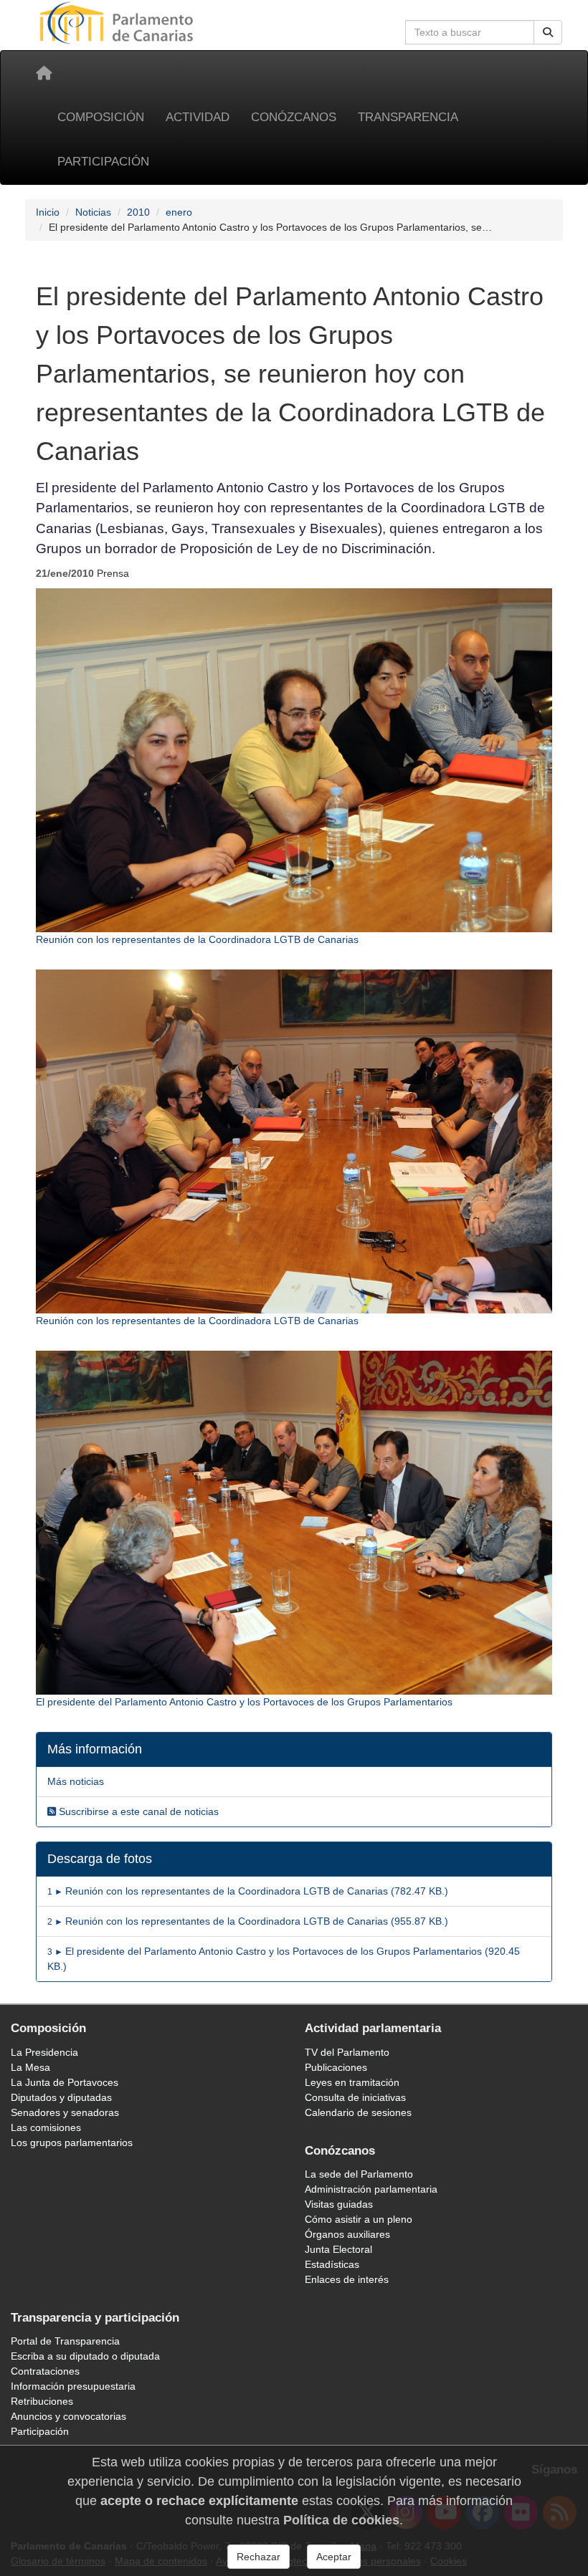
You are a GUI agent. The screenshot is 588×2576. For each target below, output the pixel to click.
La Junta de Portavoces (65, 2082)
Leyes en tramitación (352, 2082)
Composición (101, 117)
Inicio (48, 212)
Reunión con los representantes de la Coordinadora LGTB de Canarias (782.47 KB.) (248, 1891)
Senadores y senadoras (65, 2112)
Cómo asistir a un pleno (359, 2219)
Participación (103, 162)
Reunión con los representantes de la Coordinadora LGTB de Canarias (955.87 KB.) (248, 1921)
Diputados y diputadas (61, 2097)
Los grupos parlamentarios (72, 2142)
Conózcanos (294, 117)
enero (179, 212)
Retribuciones (42, 2401)
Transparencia (408, 117)
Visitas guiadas (339, 2204)
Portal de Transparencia (65, 2341)
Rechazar (259, 2557)
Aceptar (334, 2557)
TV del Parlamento (347, 2052)
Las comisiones (46, 2127)
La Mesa (30, 2067)
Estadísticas (332, 2264)
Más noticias (76, 1781)
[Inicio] (44, 73)
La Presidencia (44, 2052)
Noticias (93, 212)
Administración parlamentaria (371, 2189)
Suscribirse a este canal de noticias (137, 1811)
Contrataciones (45, 2371)
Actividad (198, 117)
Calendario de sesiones (358, 2112)
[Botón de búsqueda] (548, 32)
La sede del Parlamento (359, 2174)
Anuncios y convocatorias (68, 2416)
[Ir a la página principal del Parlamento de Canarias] (118, 22)
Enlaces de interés (347, 2279)
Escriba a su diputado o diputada (85, 2356)
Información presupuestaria (73, 2386)
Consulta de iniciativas (355, 2097)
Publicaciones (336, 2067)
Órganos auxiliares (347, 2234)
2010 (138, 212)
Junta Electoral (338, 2249)
